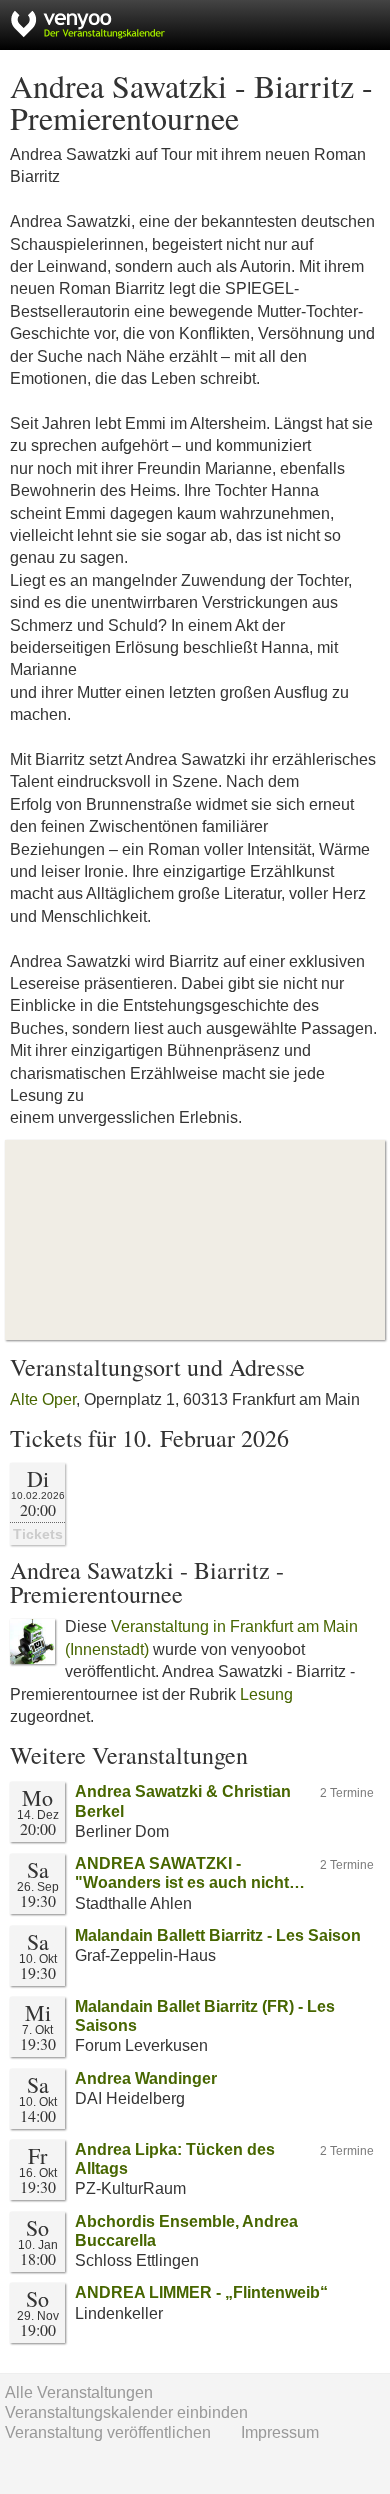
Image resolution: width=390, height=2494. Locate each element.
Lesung (266, 1694)
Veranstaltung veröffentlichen (108, 2432)
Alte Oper (43, 1399)
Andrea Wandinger (146, 2078)
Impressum (280, 2432)
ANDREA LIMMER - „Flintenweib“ (201, 2292)
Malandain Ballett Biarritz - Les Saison (218, 1935)
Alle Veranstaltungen (79, 2392)
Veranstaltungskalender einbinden (126, 2412)
